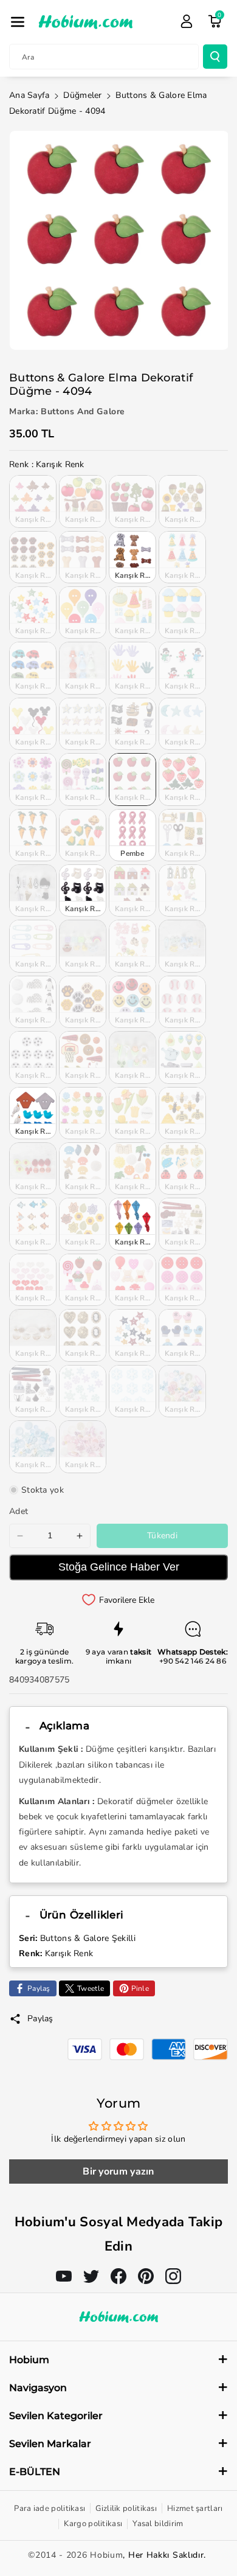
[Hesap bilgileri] (187, 21)
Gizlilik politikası (126, 2508)
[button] (18, 22)
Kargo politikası (93, 2524)
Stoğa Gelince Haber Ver (119, 1567)
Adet (19, 1511)
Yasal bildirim (158, 2524)
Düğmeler (82, 95)
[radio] (33, 501)
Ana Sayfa (29, 95)
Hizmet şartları (195, 2508)
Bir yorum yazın (118, 2172)
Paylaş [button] (40, 2019)
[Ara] (215, 57)
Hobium (106, 2555)
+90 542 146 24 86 (193, 1661)
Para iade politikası (50, 2508)
